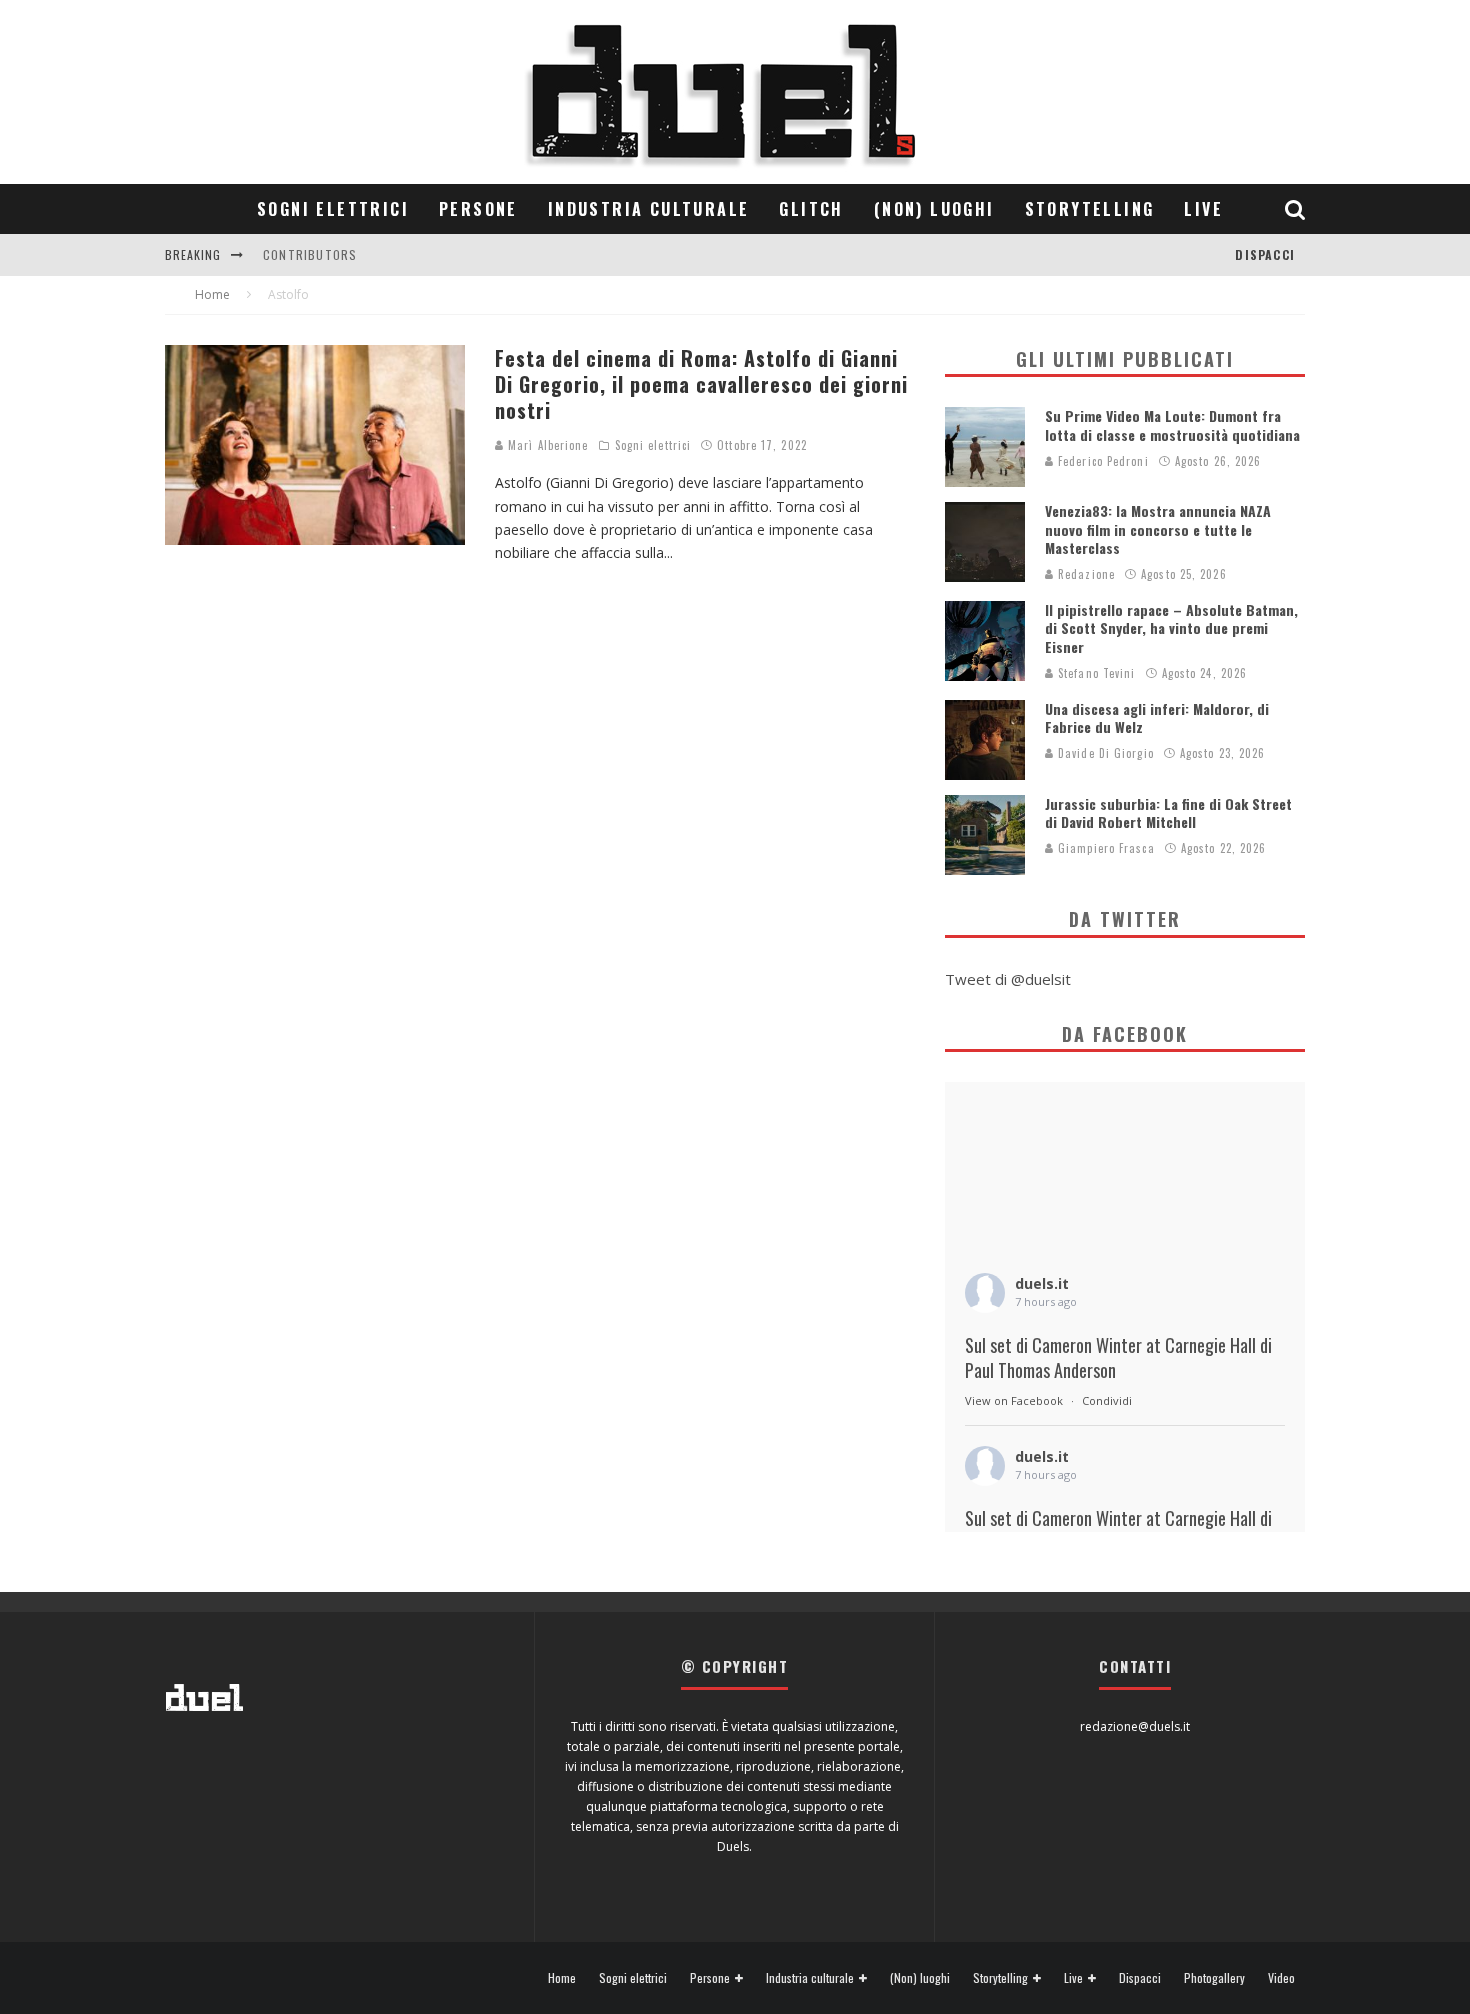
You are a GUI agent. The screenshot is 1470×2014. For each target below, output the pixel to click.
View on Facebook (1014, 1400)
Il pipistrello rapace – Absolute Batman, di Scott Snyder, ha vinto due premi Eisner (1171, 627)
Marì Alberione (546, 445)
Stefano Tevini (1095, 673)
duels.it (1042, 1283)
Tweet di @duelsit (1008, 979)
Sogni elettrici (333, 209)
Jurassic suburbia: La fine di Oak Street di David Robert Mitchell (1168, 812)
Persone (478, 209)
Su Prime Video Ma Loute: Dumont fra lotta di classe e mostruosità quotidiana (1172, 424)
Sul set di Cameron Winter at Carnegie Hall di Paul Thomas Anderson (1118, 1358)
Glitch (811, 209)
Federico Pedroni (1101, 461)
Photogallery (1214, 1978)
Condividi (1107, 1400)
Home (562, 1978)
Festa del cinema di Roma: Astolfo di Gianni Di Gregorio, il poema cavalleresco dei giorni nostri (701, 384)
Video (1281, 1978)
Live (1203, 209)
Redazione (1084, 574)
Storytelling (1090, 209)
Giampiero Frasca (1104, 848)
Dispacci (1265, 254)
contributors (310, 254)
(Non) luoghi (934, 209)
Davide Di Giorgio (1104, 753)
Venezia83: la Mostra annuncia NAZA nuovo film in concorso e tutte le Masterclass (1158, 528)
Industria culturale (649, 209)
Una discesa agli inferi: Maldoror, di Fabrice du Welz (1157, 717)
